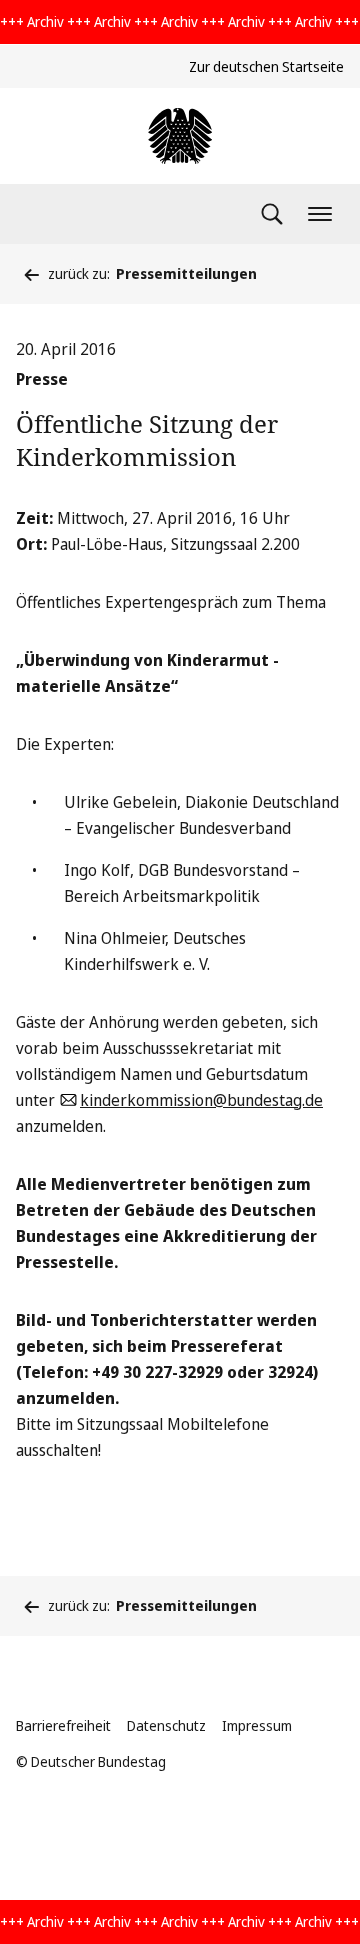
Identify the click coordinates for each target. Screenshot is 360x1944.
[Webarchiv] (180, 136)
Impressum (257, 1725)
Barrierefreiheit (63, 1725)
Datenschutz (166, 1725)
